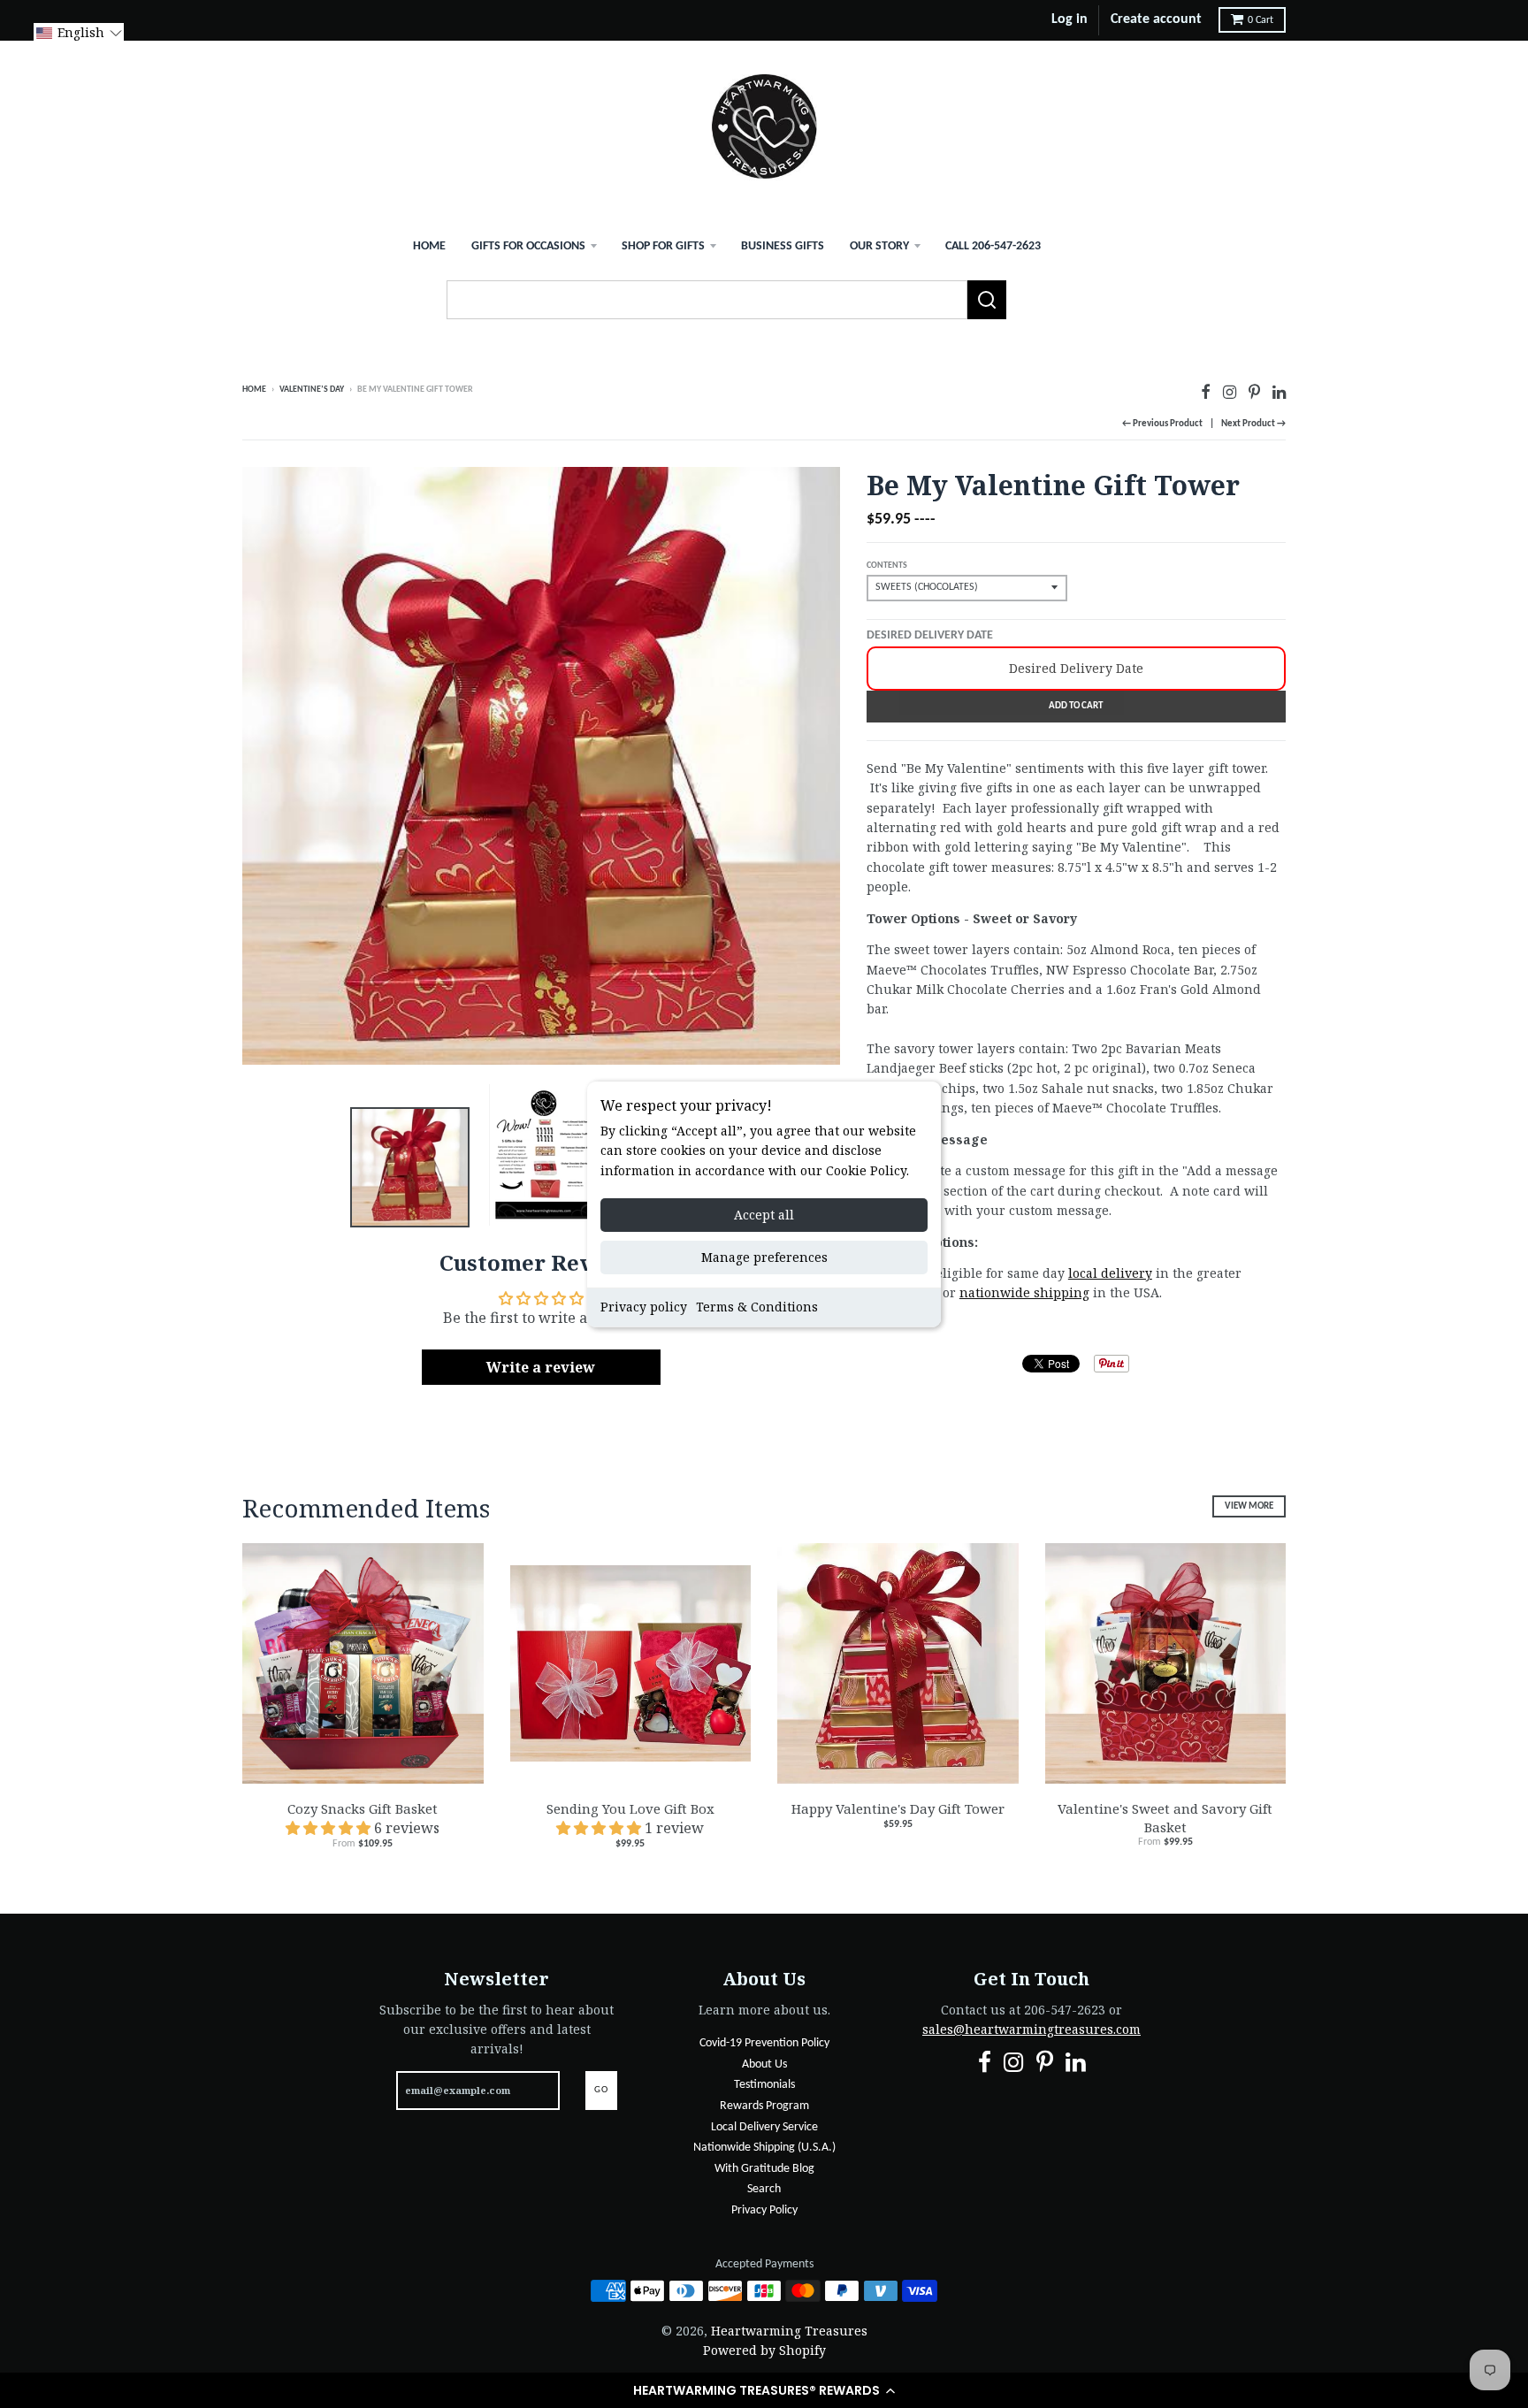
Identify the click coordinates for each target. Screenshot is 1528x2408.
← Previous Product (1162, 424)
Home (429, 246)
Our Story (879, 246)
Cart (1261, 20)
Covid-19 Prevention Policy (764, 2043)
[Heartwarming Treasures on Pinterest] (1254, 391)
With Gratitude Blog (764, 2169)
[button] (764, 2390)
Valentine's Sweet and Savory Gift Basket (1165, 1818)
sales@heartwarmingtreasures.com (1031, 2029)
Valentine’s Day (312, 390)
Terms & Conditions (757, 1307)
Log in (1070, 19)
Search (764, 2189)
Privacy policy (644, 1307)
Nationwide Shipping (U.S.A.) (764, 2148)
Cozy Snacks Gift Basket (363, 1808)
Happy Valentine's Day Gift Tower (898, 1808)
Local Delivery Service (764, 2127)
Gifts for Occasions (528, 246)
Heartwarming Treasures (789, 2331)
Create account (1156, 19)
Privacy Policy (764, 2210)
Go (601, 2090)
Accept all (764, 1215)
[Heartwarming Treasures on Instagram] (1230, 391)
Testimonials (764, 2085)
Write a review (541, 1367)
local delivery (1110, 1273)
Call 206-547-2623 (993, 246)
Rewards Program (764, 2106)
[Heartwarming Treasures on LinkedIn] (1279, 391)
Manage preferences (764, 1257)
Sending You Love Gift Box (630, 1808)
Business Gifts (783, 246)
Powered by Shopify (764, 2350)
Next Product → (1253, 424)
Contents (887, 566)
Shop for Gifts (663, 246)
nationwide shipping (1024, 1292)
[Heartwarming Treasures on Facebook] (1206, 391)
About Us (764, 2064)
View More (1249, 1506)
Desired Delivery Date (930, 635)
